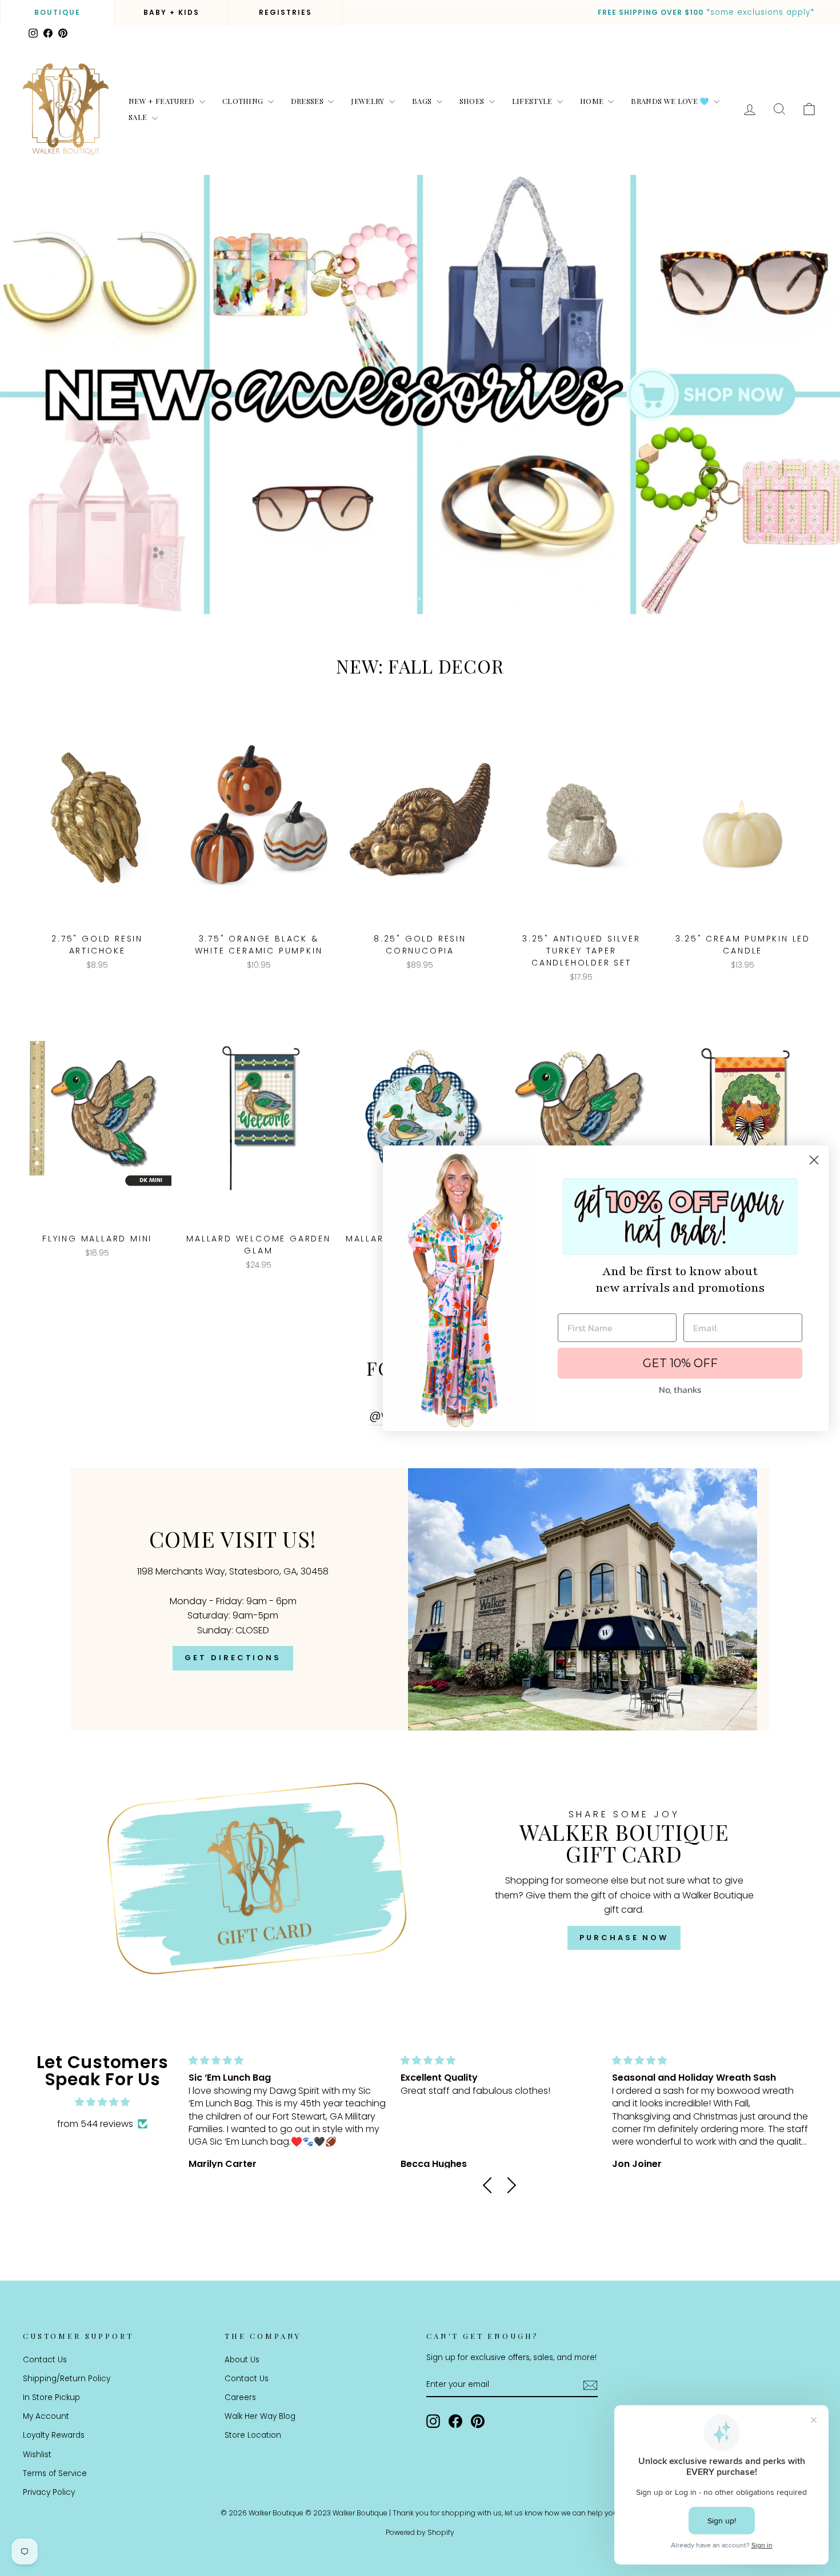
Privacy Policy (49, 2492)
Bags (423, 101)
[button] (491, 2185)
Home (593, 101)
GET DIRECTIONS (233, 1658)
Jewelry (369, 101)
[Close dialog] (814, 1160)
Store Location (253, 2435)
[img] (102, 2102)
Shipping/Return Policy (67, 2379)
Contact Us (45, 2360)
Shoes (473, 101)
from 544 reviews (95, 2124)
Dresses (308, 101)
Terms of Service (55, 2473)
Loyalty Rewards (54, 2435)
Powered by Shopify (420, 2532)
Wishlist (37, 2455)
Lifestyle (533, 101)
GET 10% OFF (680, 1363)
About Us (242, 2360)
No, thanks (680, 1389)
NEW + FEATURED (163, 101)
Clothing (244, 101)
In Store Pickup (51, 2397)
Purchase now (624, 1938)
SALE (139, 117)
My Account (46, 2416)
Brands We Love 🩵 (671, 101)
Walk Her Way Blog (260, 2416)
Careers (240, 2397)
